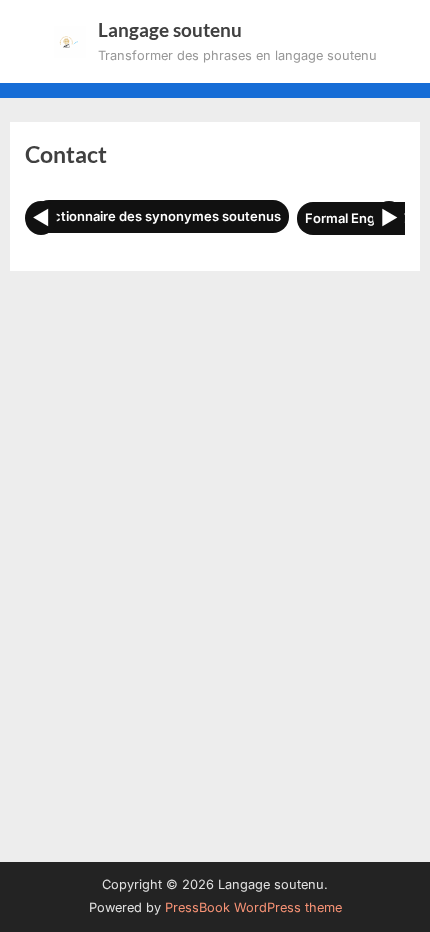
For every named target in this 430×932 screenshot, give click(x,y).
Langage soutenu (170, 29)
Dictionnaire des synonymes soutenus (161, 216)
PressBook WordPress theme (253, 907)
